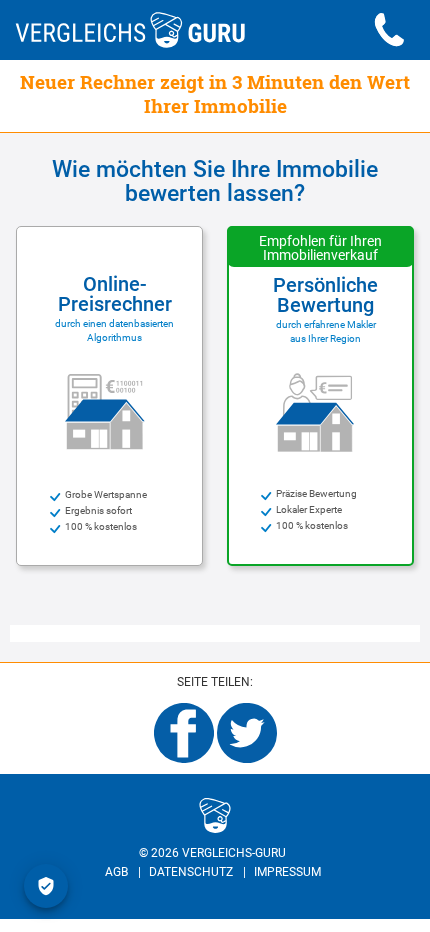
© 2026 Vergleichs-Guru (212, 853)
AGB (116, 872)
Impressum (287, 872)
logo (123, 812)
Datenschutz (191, 872)
